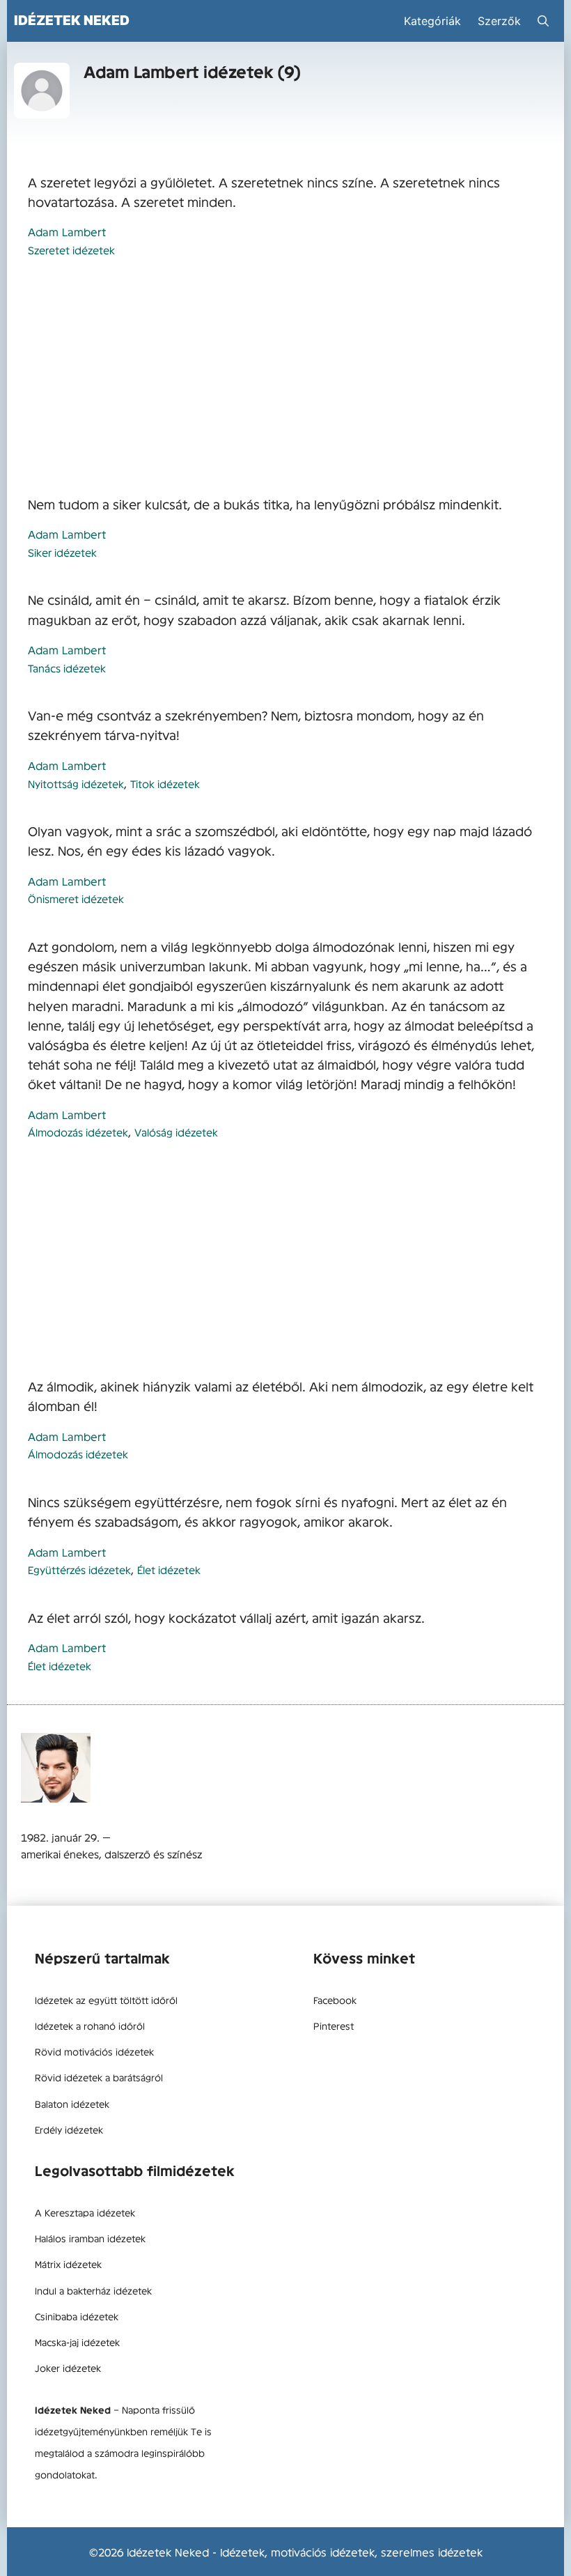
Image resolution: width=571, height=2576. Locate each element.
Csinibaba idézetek (77, 2316)
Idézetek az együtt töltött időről (106, 2000)
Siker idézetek (62, 552)
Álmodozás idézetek (78, 1132)
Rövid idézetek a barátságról (99, 2077)
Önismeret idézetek (76, 898)
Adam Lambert (67, 231)
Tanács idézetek (67, 668)
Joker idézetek (68, 2368)
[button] (543, 21)
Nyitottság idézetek (76, 784)
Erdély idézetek (69, 2129)
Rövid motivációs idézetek (94, 2051)
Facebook (335, 2000)
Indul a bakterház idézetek (93, 2290)
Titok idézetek (165, 784)
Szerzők (499, 21)
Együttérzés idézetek (79, 1569)
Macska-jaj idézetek (77, 2342)
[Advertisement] (285, 378)
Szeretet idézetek (71, 250)
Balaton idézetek (72, 2104)
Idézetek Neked (72, 20)
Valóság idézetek (176, 1132)
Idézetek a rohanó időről (90, 2026)
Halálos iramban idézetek (90, 2238)
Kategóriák (432, 21)
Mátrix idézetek (68, 2264)
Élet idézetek (169, 1569)
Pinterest (334, 2026)
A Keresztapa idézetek (85, 2212)
